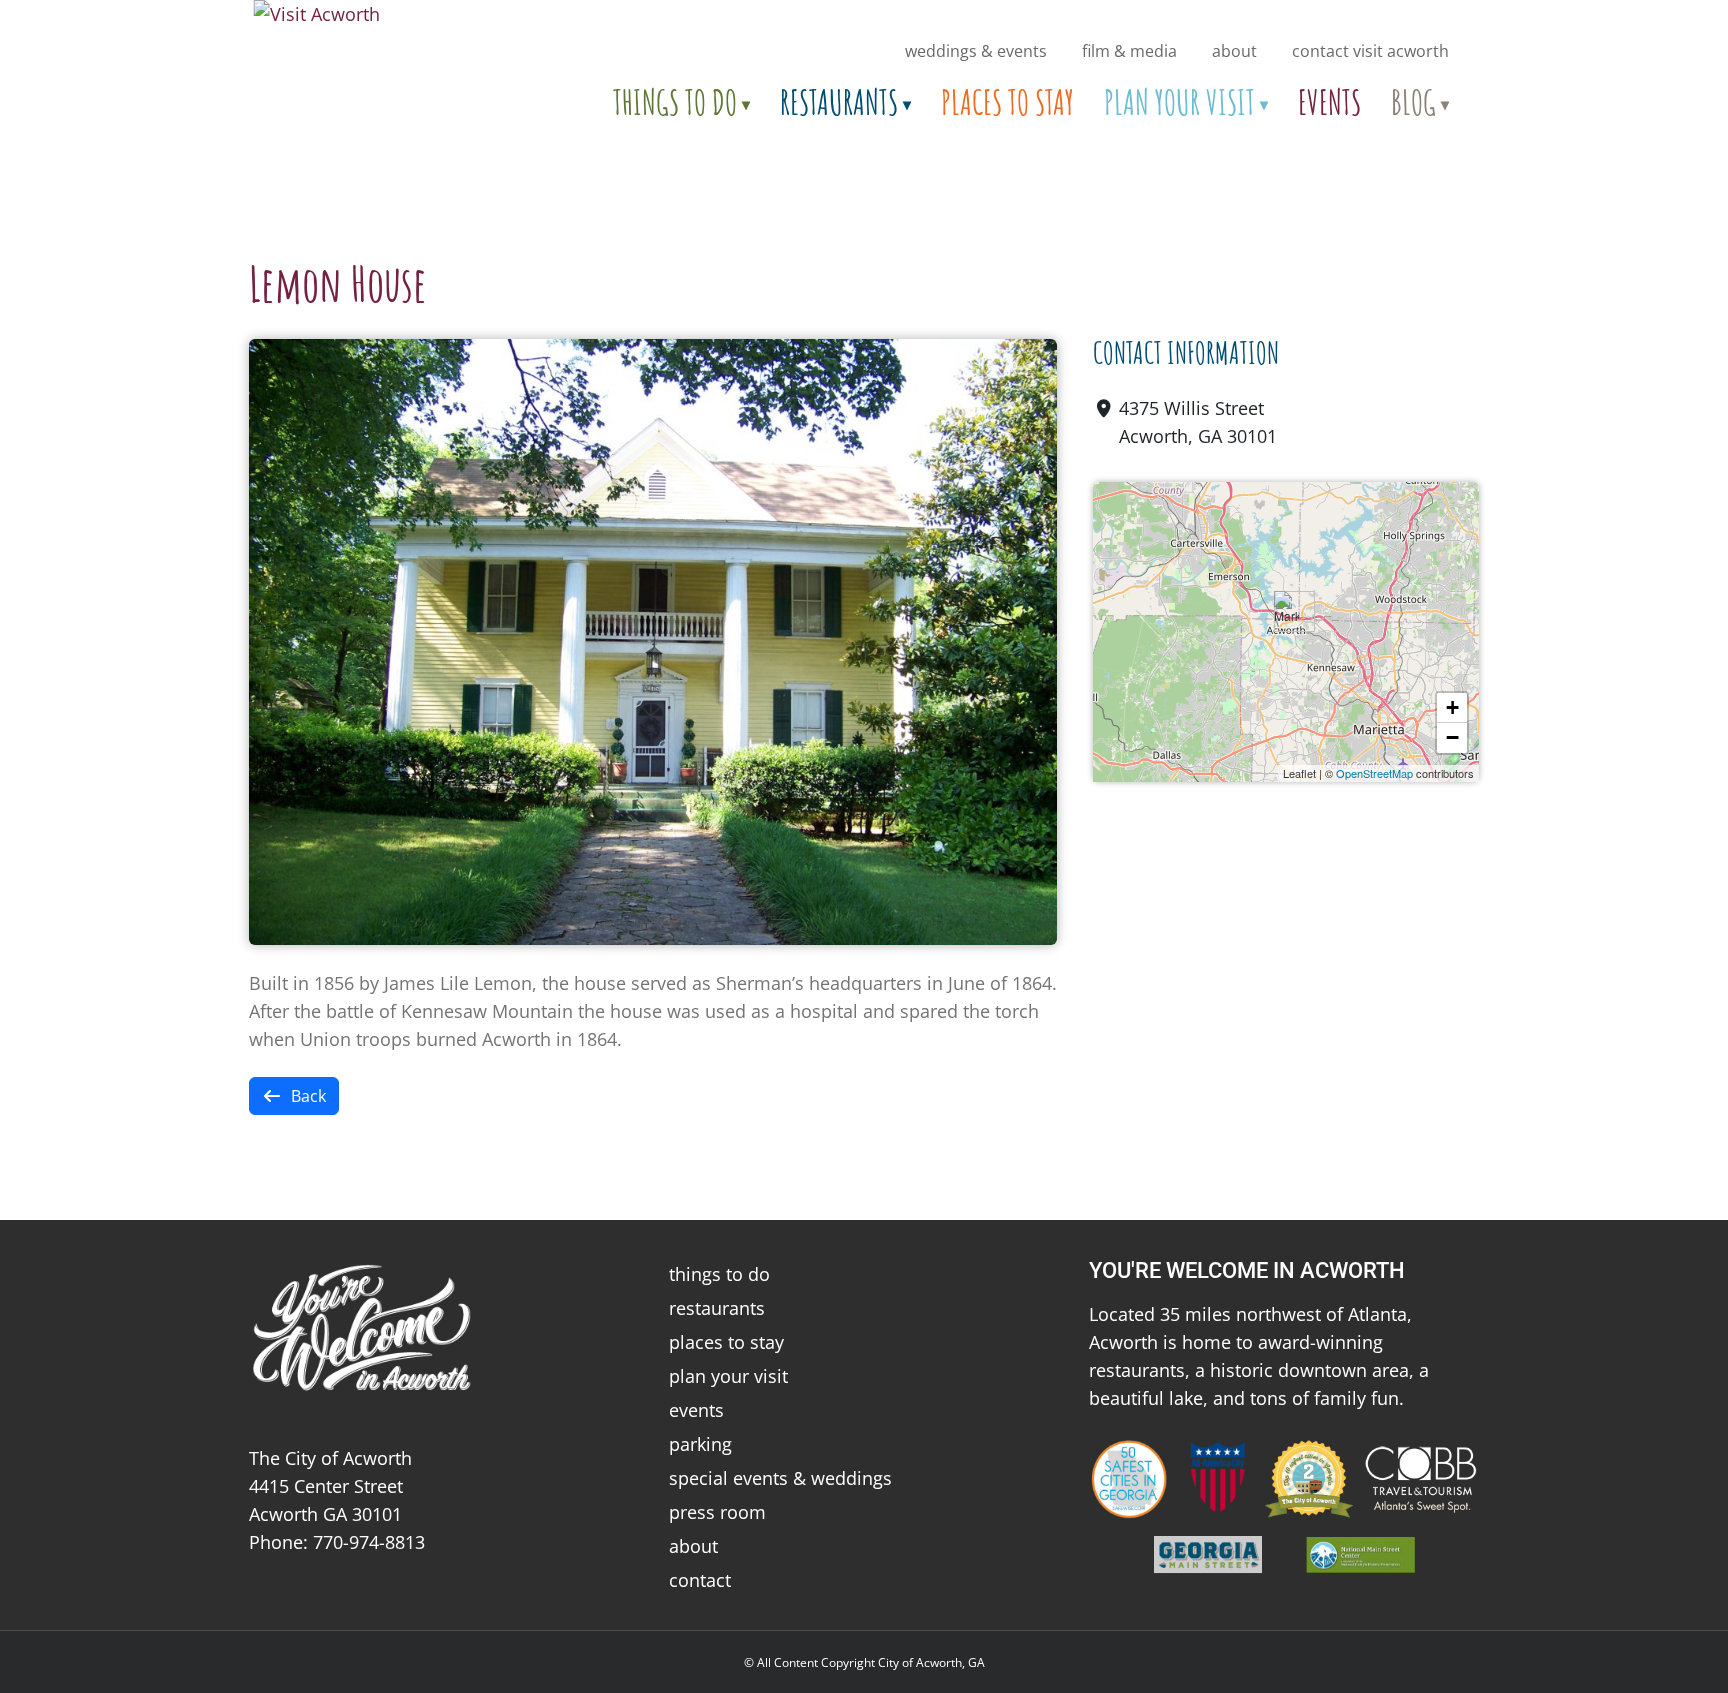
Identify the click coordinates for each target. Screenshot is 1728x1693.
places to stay (726, 1342)
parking (700, 1444)
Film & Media (1129, 51)
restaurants (717, 1308)
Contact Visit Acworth (1370, 51)
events (696, 1410)
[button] (1286, 611)
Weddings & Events (976, 51)
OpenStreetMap (1374, 773)
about (1234, 51)
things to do (719, 1274)
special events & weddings (780, 1478)
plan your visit (728, 1376)
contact (700, 1580)
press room (717, 1512)
